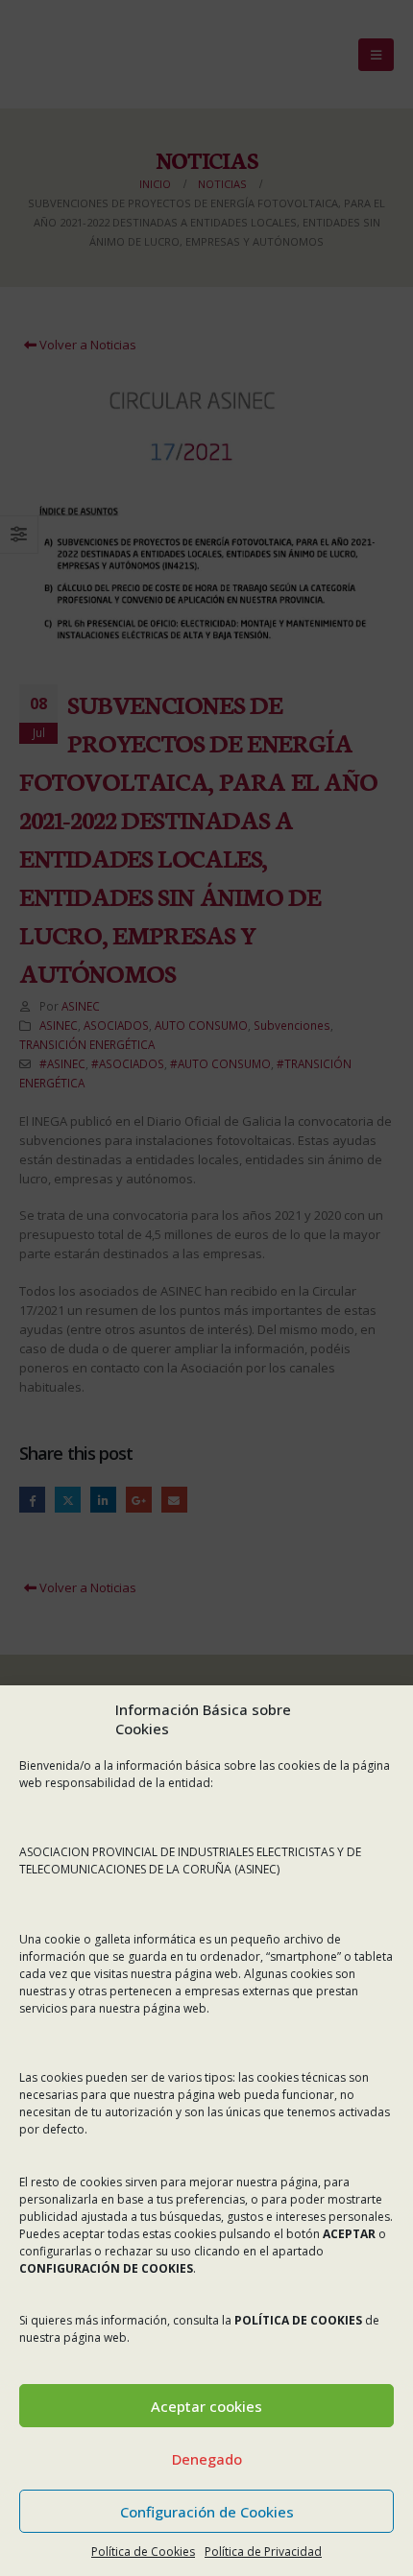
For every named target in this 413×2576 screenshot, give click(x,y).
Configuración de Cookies (207, 2512)
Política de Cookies (143, 2552)
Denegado (207, 2459)
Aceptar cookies (206, 2406)
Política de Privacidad (263, 2552)
